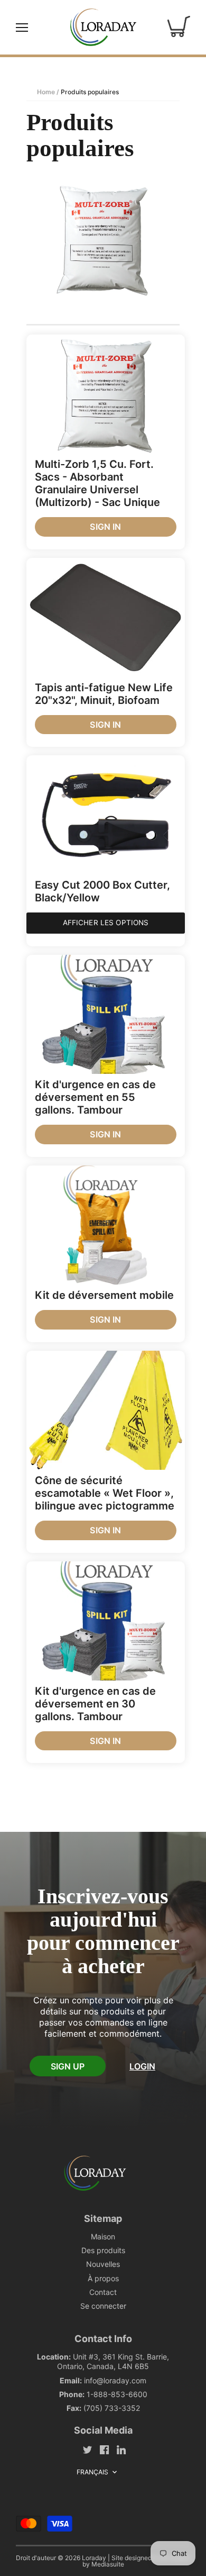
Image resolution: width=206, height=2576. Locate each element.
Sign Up (68, 2066)
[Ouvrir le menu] (22, 28)
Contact (103, 2292)
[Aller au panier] (179, 27)
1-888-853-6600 (117, 2394)
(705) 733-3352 (112, 2408)
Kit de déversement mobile (104, 1295)
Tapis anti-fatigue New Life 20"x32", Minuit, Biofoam (104, 694)
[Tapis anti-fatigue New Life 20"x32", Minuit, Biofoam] (106, 617)
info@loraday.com (115, 2380)
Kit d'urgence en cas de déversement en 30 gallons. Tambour (95, 1704)
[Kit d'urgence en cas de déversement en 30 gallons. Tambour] (106, 1621)
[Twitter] (87, 2449)
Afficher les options (106, 923)
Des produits (103, 2250)
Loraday (94, 2558)
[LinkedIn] (121, 2449)
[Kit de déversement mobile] (106, 1225)
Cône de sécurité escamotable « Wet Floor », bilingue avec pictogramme (105, 1493)
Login (142, 2066)
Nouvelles (103, 2264)
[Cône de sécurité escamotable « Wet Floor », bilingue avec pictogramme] (106, 1410)
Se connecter (103, 2306)
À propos (103, 2278)
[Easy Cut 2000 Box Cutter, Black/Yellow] (106, 815)
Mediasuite (108, 2564)
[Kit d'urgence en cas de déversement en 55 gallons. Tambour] (106, 1014)
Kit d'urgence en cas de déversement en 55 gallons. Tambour (95, 1097)
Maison (103, 2236)
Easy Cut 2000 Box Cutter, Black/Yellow (102, 891)
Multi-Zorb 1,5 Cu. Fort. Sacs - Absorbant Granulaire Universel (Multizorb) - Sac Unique (97, 483)
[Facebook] (104, 2449)
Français (93, 2472)
